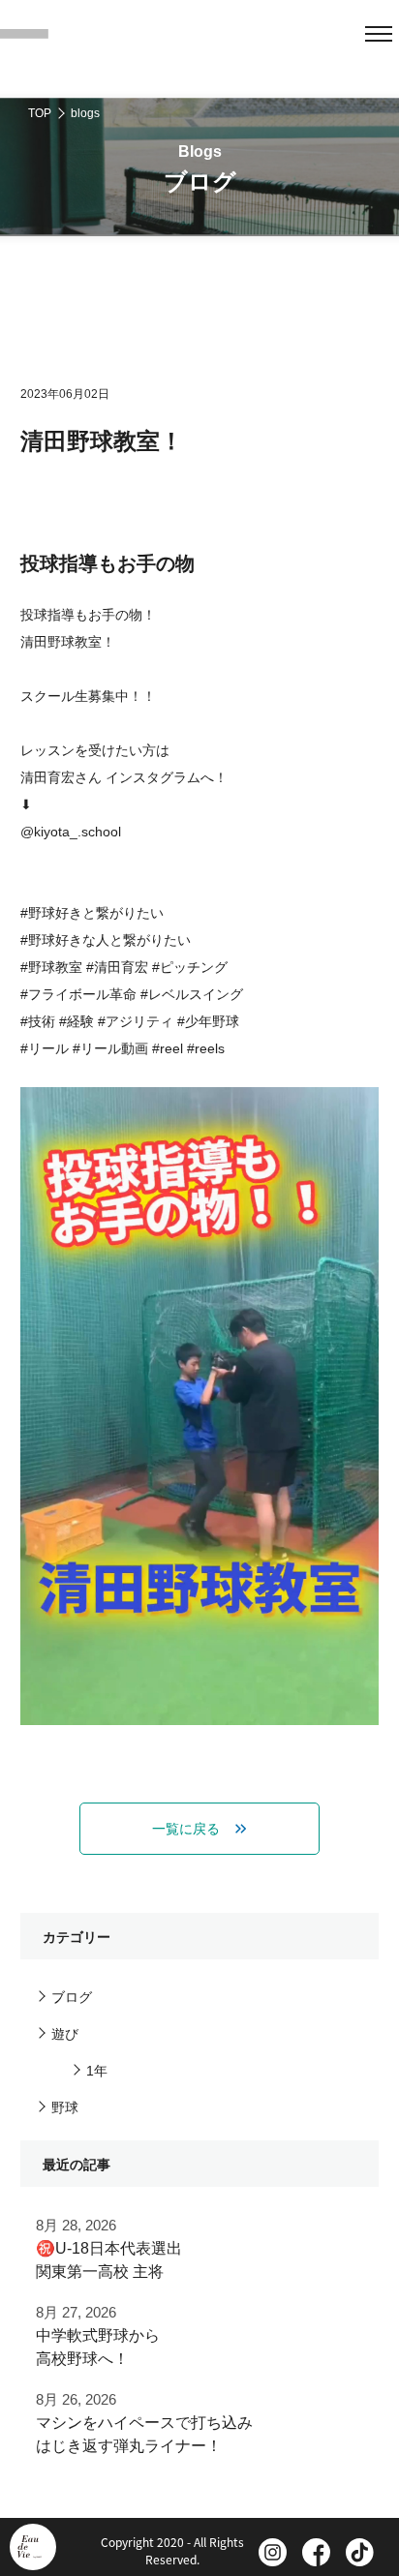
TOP (40, 113)
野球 (65, 2107)
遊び (65, 2034)
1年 (97, 2071)
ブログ (72, 1997)
